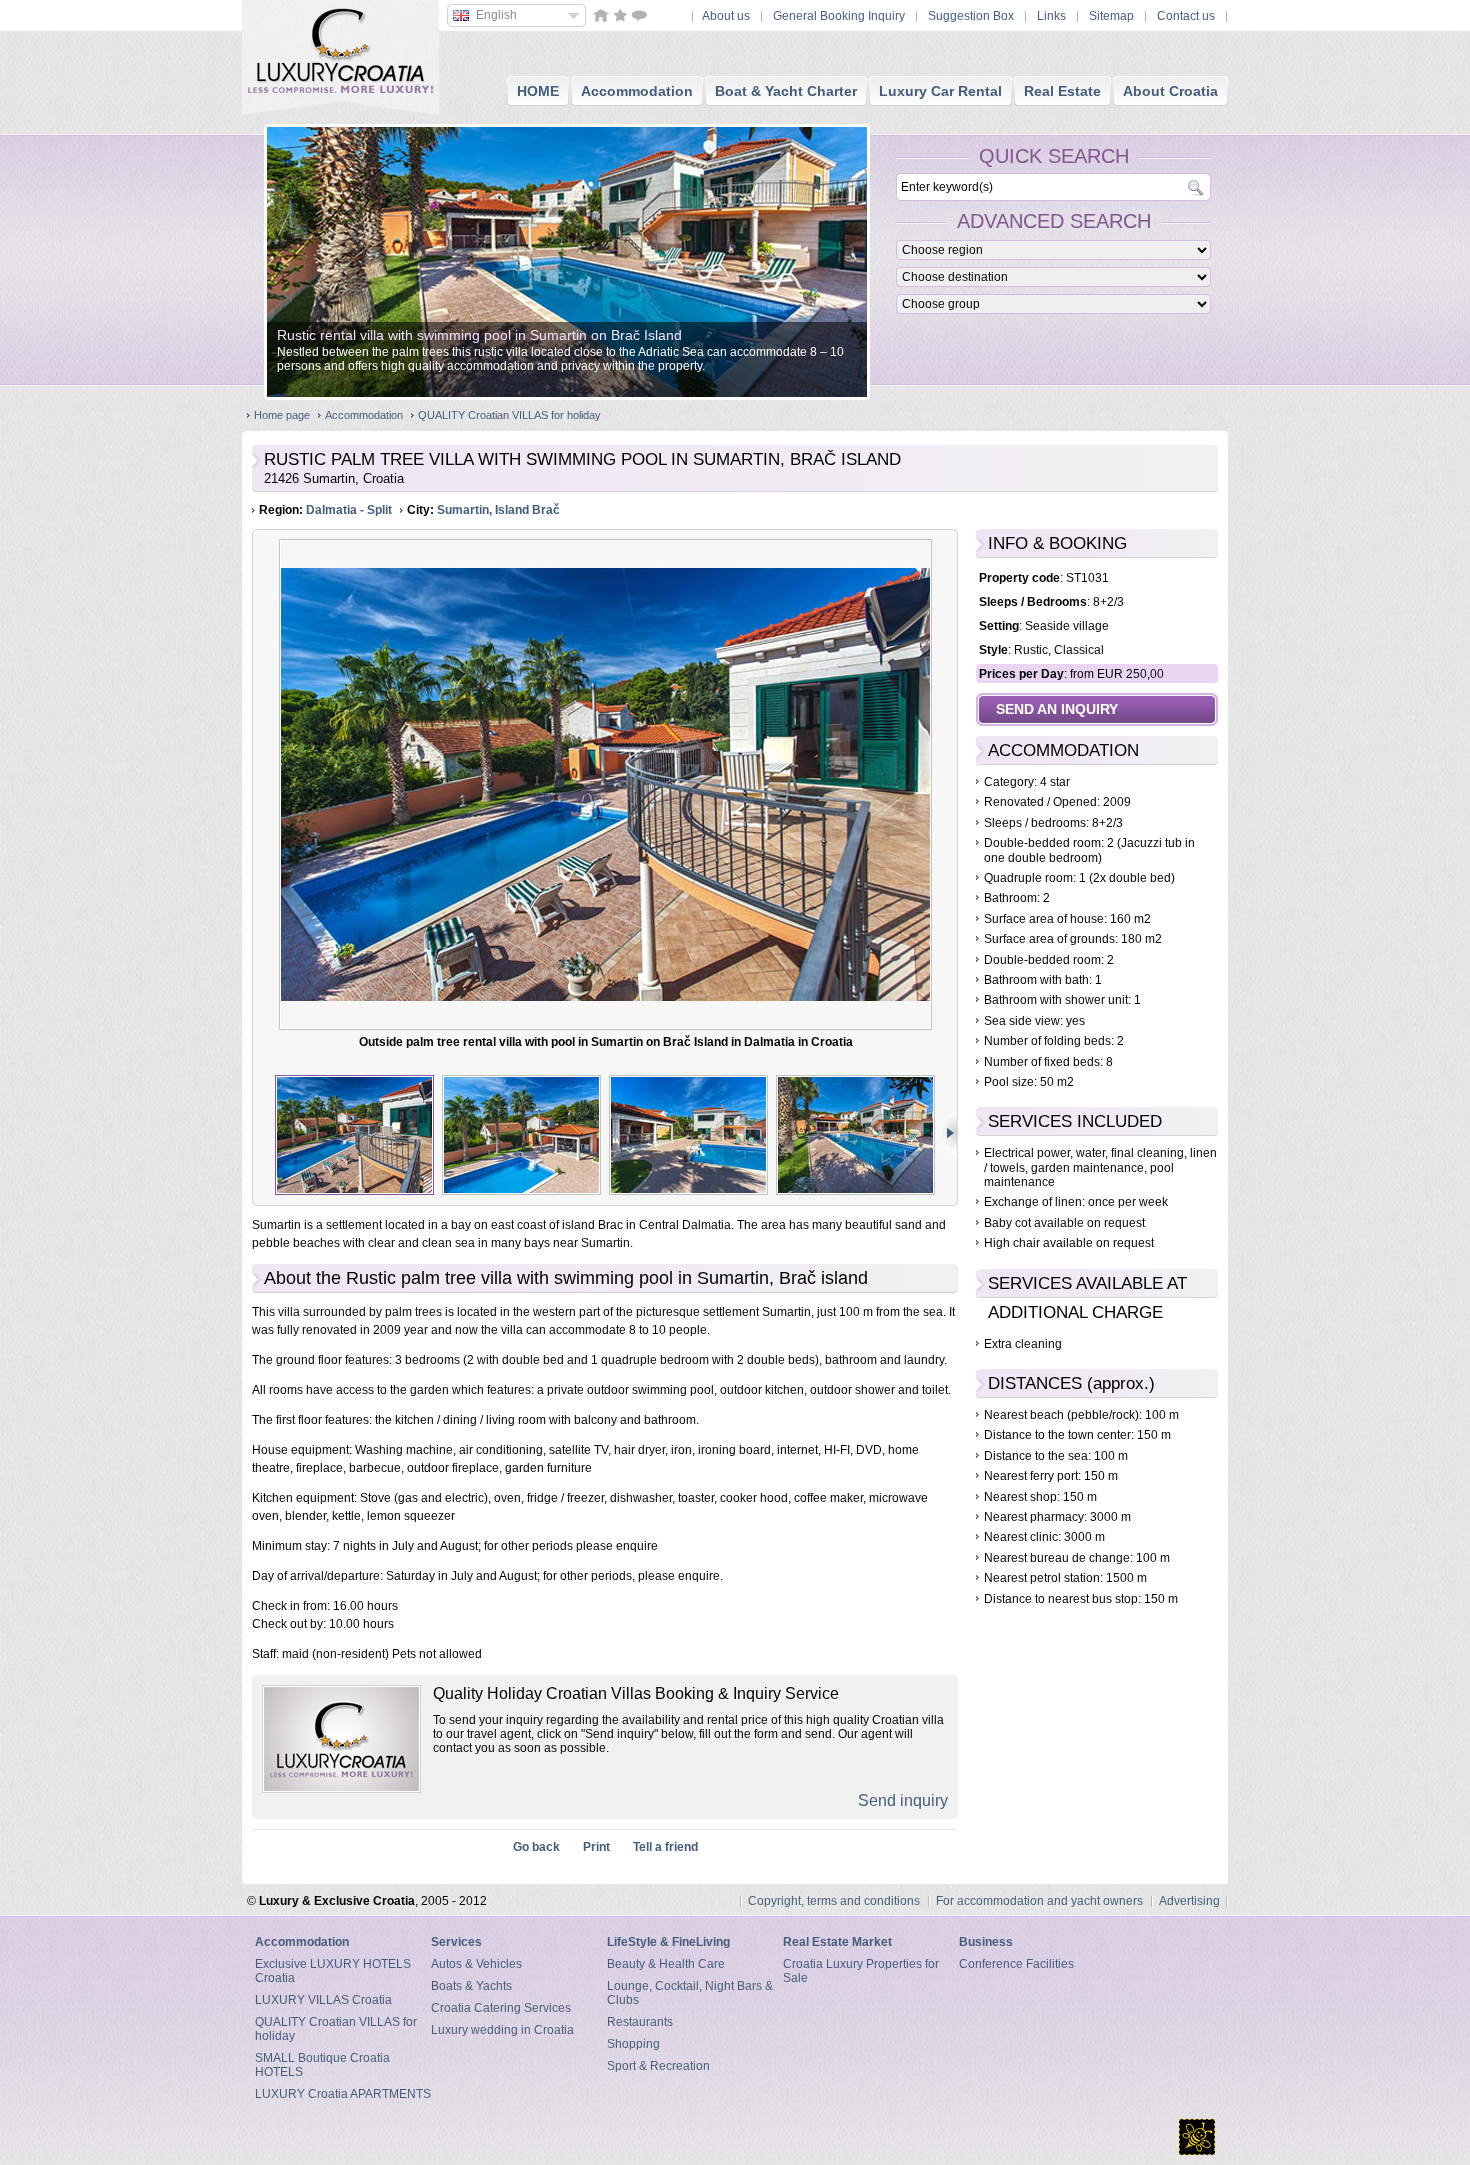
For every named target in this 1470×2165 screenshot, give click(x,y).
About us (726, 16)
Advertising (1189, 1901)
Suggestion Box (971, 16)
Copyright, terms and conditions (834, 1901)
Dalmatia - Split (349, 510)
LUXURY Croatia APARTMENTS (343, 2094)
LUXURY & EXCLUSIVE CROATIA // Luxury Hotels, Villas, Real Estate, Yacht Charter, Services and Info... (340, 50)
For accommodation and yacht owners (1039, 1901)
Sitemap (1111, 16)
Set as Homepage (601, 15)
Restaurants (640, 2022)
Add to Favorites (620, 15)
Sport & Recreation (658, 2066)
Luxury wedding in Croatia (502, 2030)
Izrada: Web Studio (1197, 2137)
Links (1051, 16)
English (496, 15)
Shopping (633, 2044)
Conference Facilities (1016, 1964)
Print (596, 1847)
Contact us (1186, 16)
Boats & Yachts (471, 1986)
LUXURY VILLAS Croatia (323, 2000)
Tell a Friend (639, 15)
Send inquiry (903, 1801)
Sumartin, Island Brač (498, 510)
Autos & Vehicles (476, 1964)
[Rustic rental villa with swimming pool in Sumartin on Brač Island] (567, 393)
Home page (282, 415)
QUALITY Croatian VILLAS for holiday (509, 415)
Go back (536, 1847)
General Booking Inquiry (839, 16)
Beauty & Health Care (666, 1964)
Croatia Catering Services (501, 2008)
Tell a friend (665, 1847)
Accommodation (364, 415)
